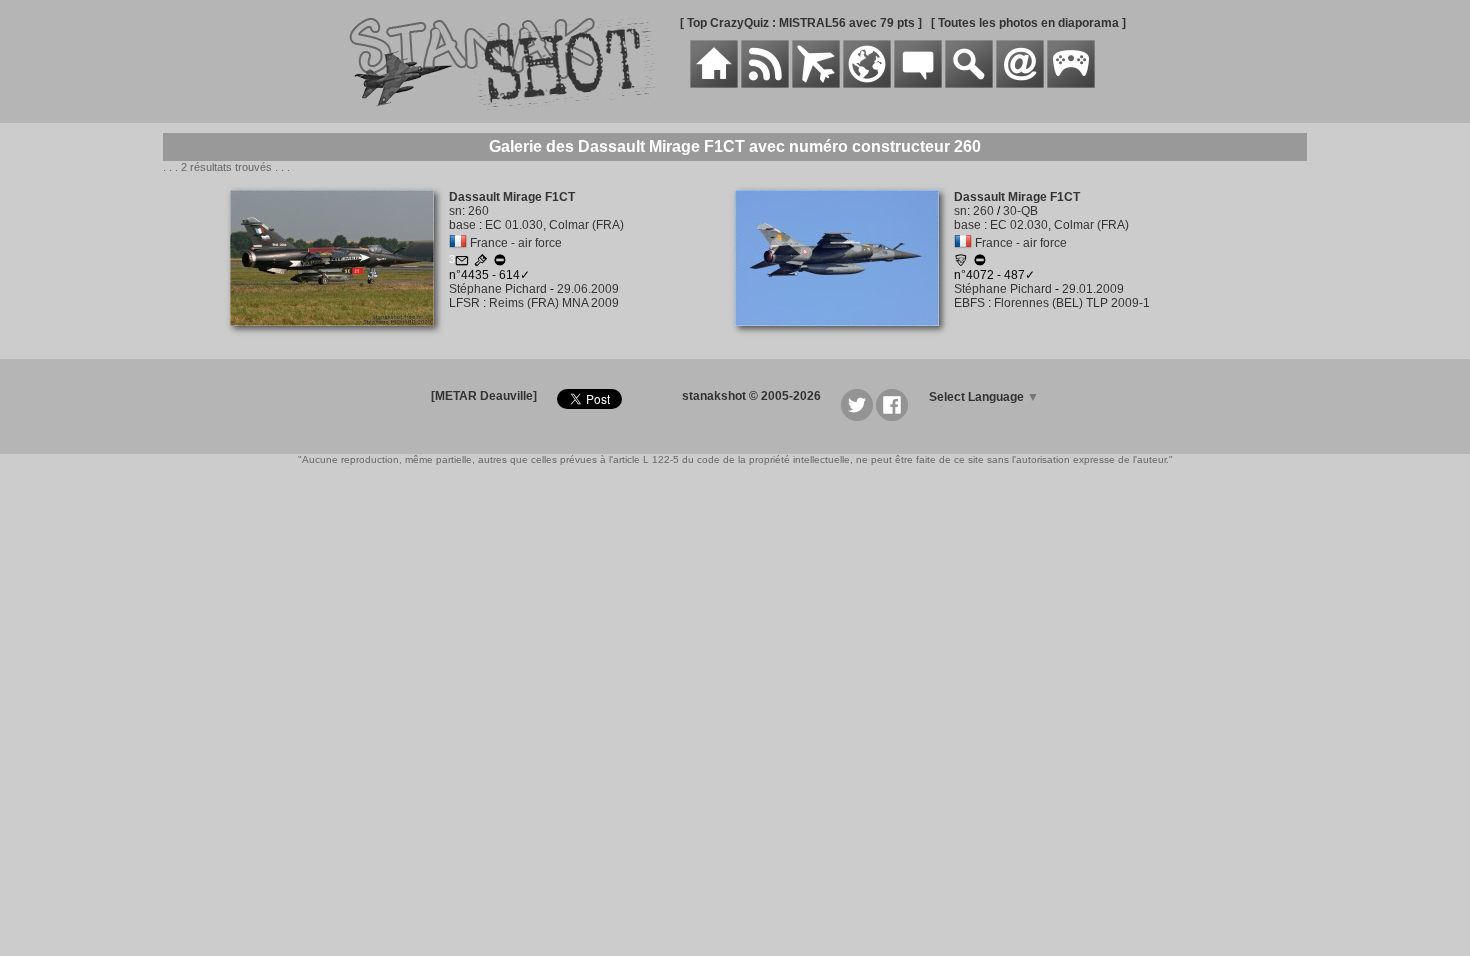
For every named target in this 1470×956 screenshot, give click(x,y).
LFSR (464, 303)
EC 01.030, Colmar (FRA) (554, 225)
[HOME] (714, 84)
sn (455, 211)
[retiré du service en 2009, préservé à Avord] (500, 263)
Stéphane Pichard (498, 289)
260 (478, 211)
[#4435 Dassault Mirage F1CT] (339, 337)
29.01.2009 (1093, 289)
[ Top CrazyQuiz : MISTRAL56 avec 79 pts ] (801, 23)
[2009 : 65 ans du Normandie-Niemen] (481, 263)
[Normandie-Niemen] (961, 263)
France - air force (516, 243)
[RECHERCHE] (969, 84)
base (462, 225)
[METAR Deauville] (484, 396)
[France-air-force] (458, 243)
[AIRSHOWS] (867, 84)
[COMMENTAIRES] (918, 84)
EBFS (969, 303)
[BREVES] (765, 84)
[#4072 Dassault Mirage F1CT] (844, 337)
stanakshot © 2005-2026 (751, 396)
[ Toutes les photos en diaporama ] (1028, 23)
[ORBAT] (816, 84)
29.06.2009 (588, 289)
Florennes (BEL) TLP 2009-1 (1072, 303)
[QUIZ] (1071, 84)
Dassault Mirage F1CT (512, 197)
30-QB (1020, 211)
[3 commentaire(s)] (462, 263)
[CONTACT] (1020, 84)
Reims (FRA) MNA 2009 (554, 303)
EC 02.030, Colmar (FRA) (1059, 225)
